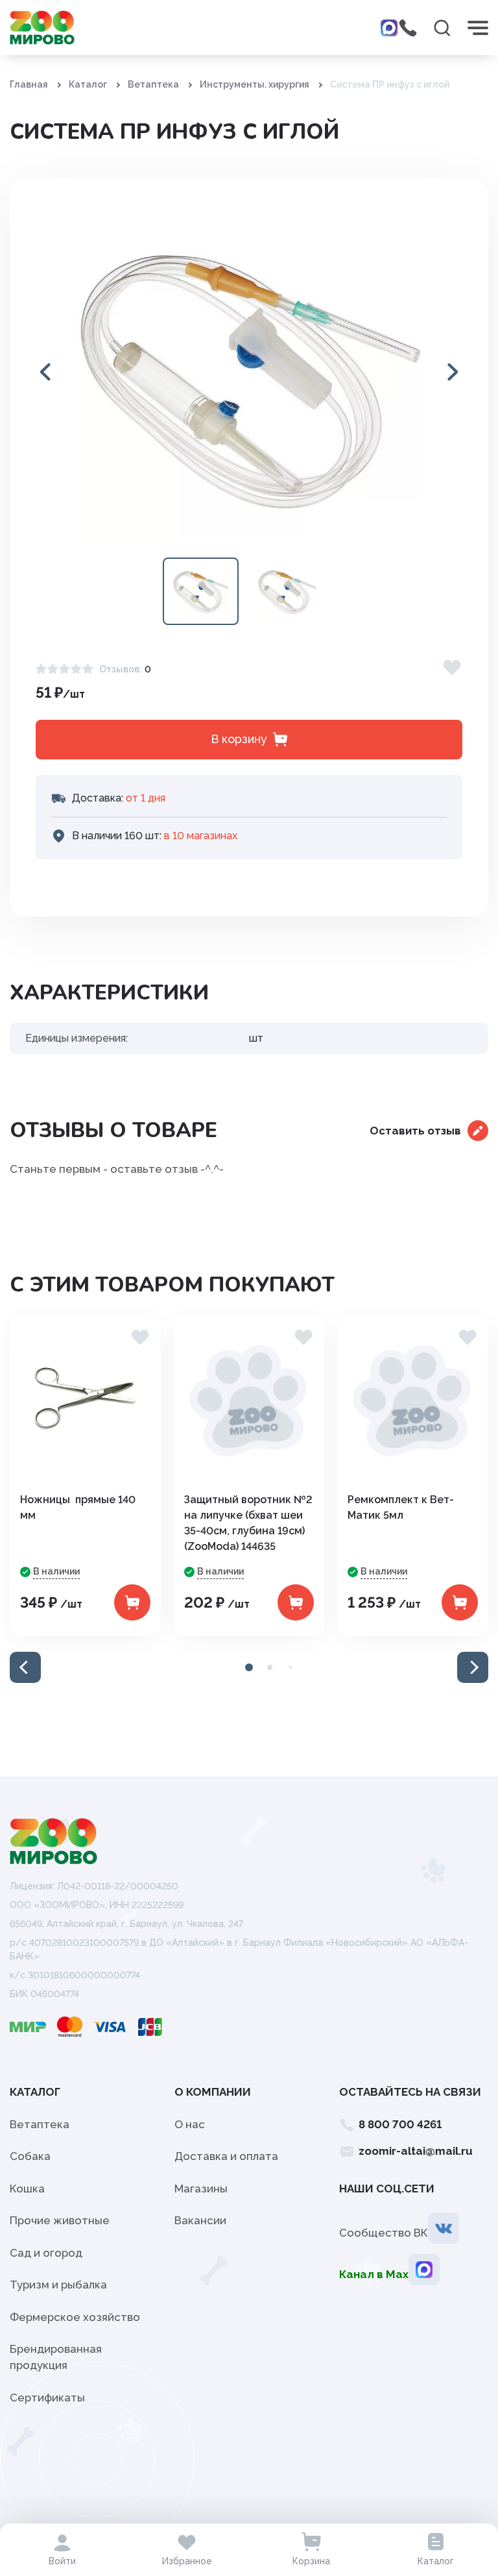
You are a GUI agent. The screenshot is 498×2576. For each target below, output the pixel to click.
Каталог (88, 84)
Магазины (201, 2189)
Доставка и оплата (226, 2156)
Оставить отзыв (415, 1131)
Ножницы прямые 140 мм (78, 1507)
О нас (190, 2124)
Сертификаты (47, 2398)
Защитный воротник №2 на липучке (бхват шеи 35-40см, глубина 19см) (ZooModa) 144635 (248, 1523)
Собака (30, 2156)
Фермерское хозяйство (75, 2317)
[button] (452, 372)
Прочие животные (60, 2220)
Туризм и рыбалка (58, 2285)
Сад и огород (46, 2253)
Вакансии (200, 2220)
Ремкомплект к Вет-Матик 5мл (401, 1507)
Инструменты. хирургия (255, 84)
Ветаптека (153, 84)
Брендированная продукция (56, 2357)
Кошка (27, 2189)
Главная (29, 84)
